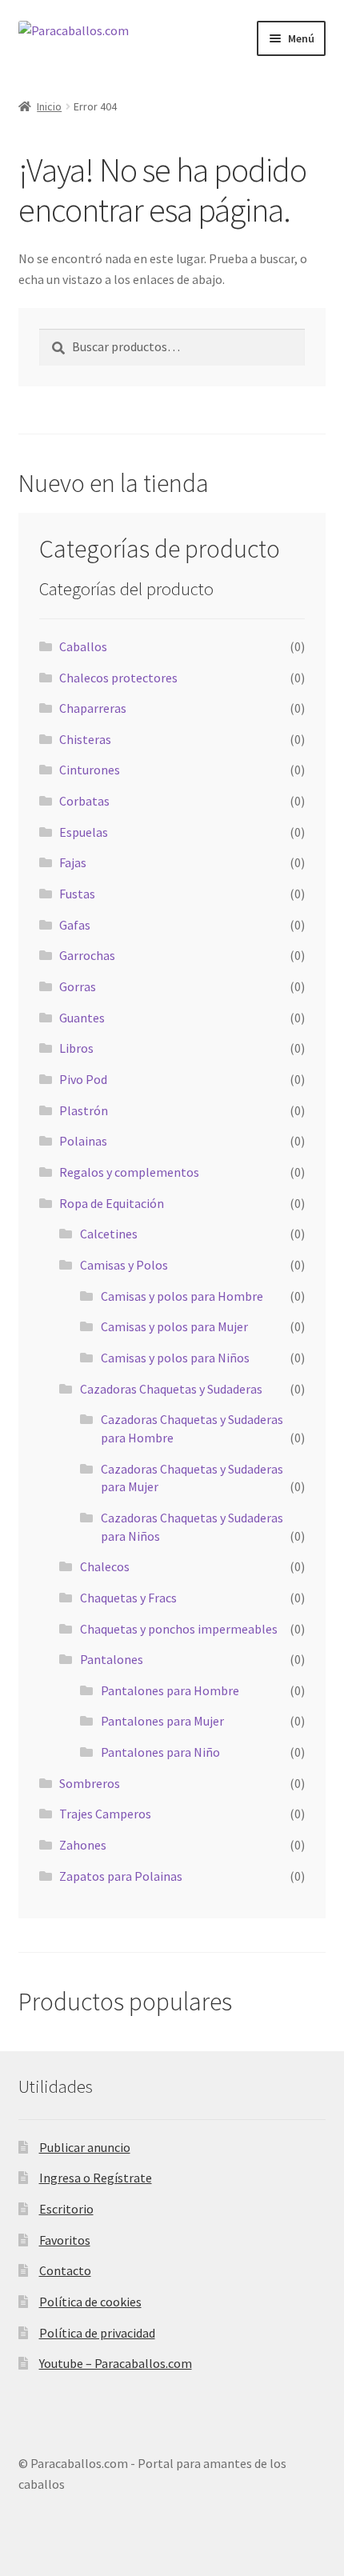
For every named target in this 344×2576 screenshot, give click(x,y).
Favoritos (65, 2240)
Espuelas (84, 832)
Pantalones (112, 1659)
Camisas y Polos (124, 1265)
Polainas (83, 1141)
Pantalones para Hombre (170, 1690)
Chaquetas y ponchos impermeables (179, 1629)
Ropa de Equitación (112, 1203)
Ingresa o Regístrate (96, 2178)
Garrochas (87, 955)
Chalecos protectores (118, 678)
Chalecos (105, 1566)
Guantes (82, 1018)
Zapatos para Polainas (121, 1876)
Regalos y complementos (129, 1172)
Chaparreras (93, 708)
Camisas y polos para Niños (175, 1358)
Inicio (49, 106)
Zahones (83, 1845)
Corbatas (84, 801)
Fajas (73, 862)
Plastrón (84, 1110)
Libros (76, 1048)
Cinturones (90, 770)
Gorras (78, 986)
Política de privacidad (97, 2333)
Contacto (65, 2270)
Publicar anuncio (85, 2147)
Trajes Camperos (105, 1814)
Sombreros (90, 1783)
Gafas (75, 925)
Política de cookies (90, 2302)
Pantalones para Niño (160, 1752)
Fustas (77, 894)
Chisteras (85, 739)
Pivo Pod (83, 1079)
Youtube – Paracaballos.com (116, 2363)
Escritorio (66, 2209)
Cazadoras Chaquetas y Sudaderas (171, 1389)
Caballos (83, 646)
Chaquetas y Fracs (128, 1598)
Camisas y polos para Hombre (182, 1296)
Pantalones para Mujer (162, 1721)
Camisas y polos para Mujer (174, 1326)
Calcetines (109, 1234)
